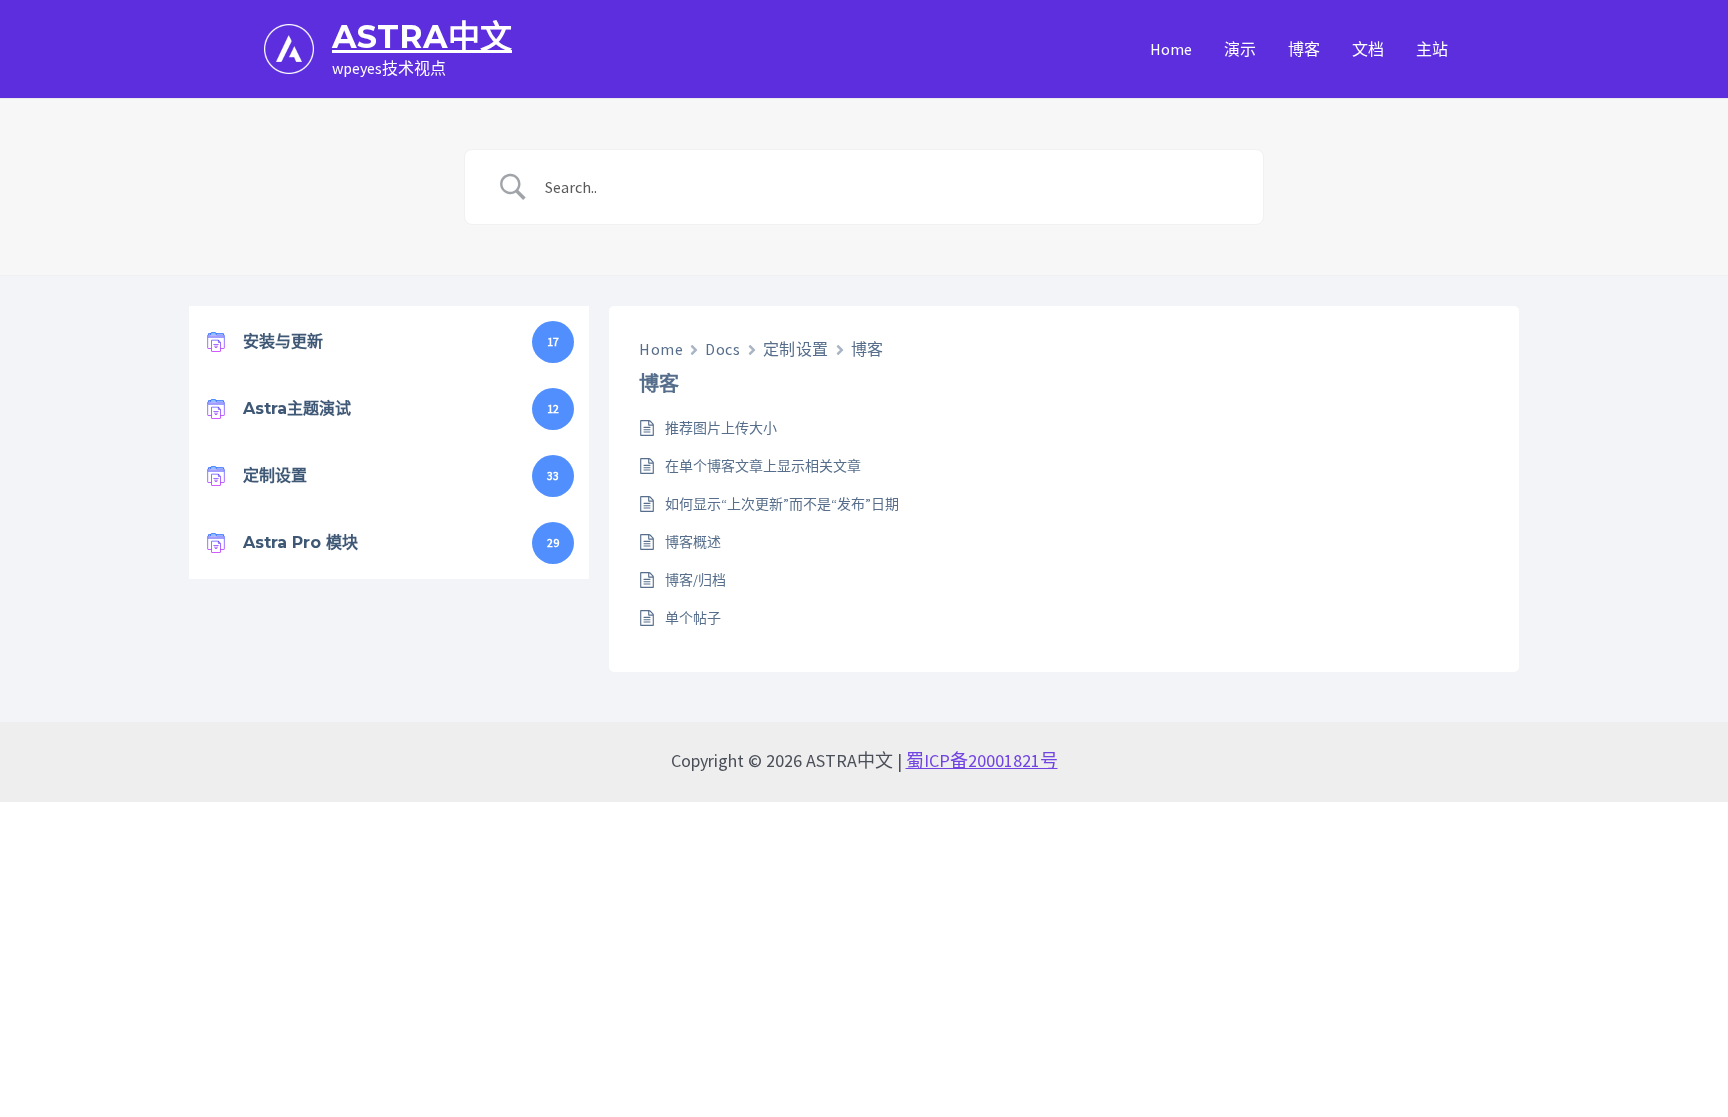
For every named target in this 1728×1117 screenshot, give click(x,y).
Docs (722, 349)
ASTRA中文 (422, 36)
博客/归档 (695, 580)
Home (661, 349)
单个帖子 (693, 618)
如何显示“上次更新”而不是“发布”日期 (782, 504)
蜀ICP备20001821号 (982, 760)
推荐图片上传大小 (721, 428)
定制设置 (796, 349)
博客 (867, 349)
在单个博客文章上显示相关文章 (763, 466)
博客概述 (693, 542)
